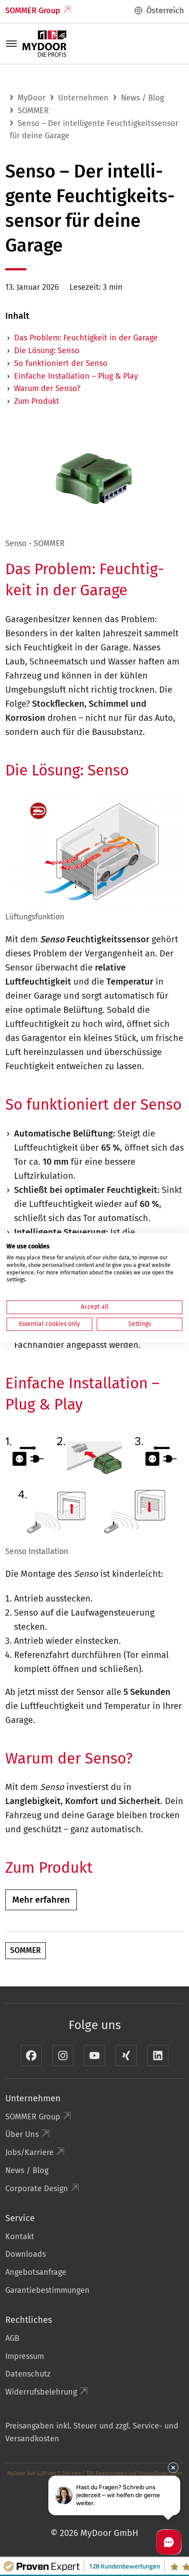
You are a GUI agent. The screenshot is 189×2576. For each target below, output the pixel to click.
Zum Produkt (37, 401)
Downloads (25, 2254)
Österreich (165, 11)
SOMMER (33, 111)
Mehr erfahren (41, 1900)
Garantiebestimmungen (47, 2290)
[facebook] (31, 2056)
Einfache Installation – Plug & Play (76, 376)
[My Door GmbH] (44, 43)
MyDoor (32, 98)
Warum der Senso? (47, 388)
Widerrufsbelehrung (41, 2392)
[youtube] (94, 2056)
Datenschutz (28, 2374)
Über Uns (22, 2134)
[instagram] (63, 2056)
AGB (12, 2338)
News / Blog (142, 98)
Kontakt (20, 2236)
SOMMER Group (33, 11)
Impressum (25, 2356)
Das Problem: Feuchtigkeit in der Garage (86, 338)
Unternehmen (83, 98)
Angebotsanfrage (36, 2272)
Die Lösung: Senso (47, 351)
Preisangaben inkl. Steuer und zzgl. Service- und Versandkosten (92, 2432)
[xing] (126, 2056)
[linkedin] (158, 2056)
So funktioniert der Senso (61, 363)
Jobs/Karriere (29, 2152)
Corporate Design (37, 2188)
